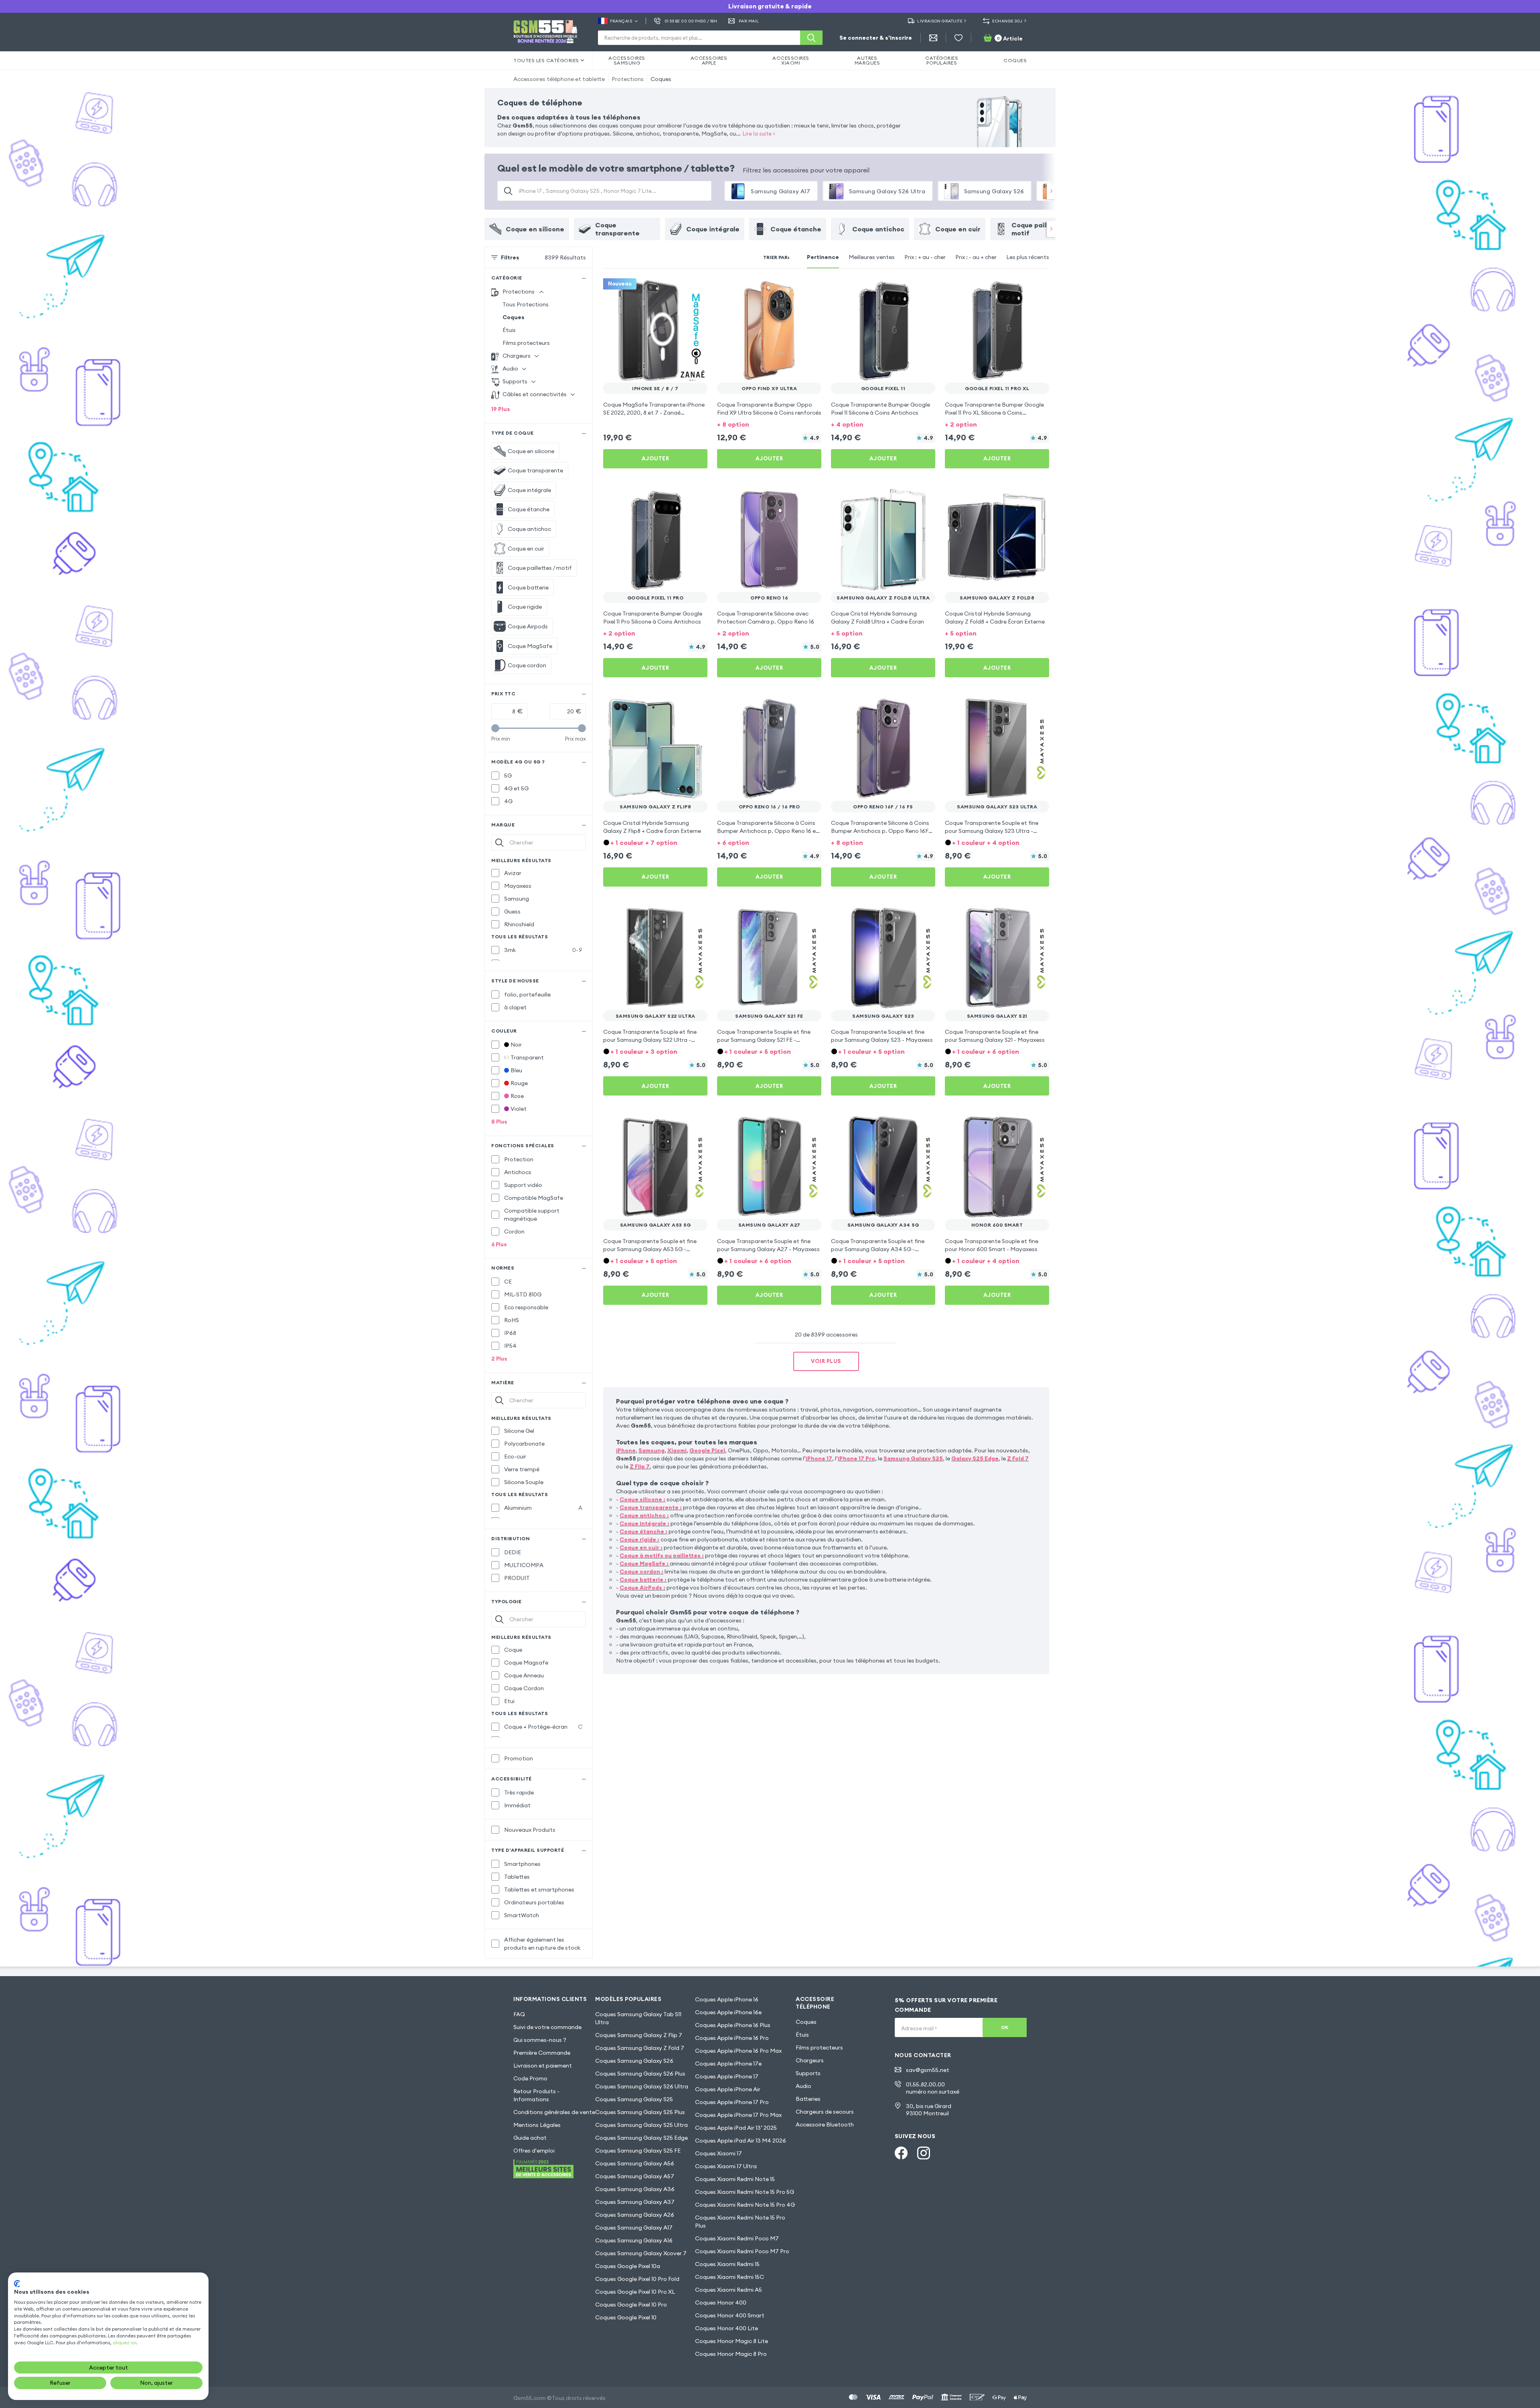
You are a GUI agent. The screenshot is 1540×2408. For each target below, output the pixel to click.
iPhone (626, 1450)
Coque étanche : (643, 1531)
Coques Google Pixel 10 (626, 2317)
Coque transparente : (651, 1507)
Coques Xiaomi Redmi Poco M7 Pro (742, 2251)
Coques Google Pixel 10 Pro (631, 2305)
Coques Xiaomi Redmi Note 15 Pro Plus (740, 2222)
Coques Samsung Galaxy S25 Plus (640, 2112)
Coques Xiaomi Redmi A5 (728, 2290)
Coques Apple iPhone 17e (728, 2064)
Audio (803, 2086)
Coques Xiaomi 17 (718, 2153)
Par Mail (749, 21)
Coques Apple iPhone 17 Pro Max (738, 2115)
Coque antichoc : (644, 1515)
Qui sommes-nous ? (540, 2040)
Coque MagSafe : (644, 1563)
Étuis (509, 330)
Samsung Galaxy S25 (913, 1458)
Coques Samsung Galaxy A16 (634, 2240)
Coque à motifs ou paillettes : (662, 1555)
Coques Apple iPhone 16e (728, 2012)
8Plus (499, 1122)
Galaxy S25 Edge (975, 1458)
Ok (1005, 2027)
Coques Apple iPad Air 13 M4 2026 (741, 2141)
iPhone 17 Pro (856, 1458)
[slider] (495, 728)
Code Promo (530, 2078)
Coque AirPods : (642, 1588)
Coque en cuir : (641, 1547)
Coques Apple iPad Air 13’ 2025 (736, 2128)
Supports (808, 2073)
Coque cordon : (641, 1572)
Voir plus (826, 1361)
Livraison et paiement (543, 2066)
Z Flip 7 (640, 1466)
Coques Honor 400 (721, 2303)
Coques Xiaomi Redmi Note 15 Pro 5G (745, 2192)
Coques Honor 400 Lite (726, 2328)
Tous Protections (526, 304)
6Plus (499, 1244)
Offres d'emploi (534, 2151)
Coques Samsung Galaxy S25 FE (638, 2151)
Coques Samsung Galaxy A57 (635, 2176)
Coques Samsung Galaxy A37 (635, 2202)
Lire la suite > (759, 134)
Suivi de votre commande (547, 2027)
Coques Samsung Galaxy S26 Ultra (642, 2086)
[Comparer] (680, 290)
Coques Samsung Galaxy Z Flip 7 (639, 2035)
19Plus (501, 409)
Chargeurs (810, 2060)
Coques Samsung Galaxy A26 (635, 2215)
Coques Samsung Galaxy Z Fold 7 (640, 2048)
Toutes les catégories (546, 60)
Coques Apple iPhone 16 (727, 1999)
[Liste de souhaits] (958, 38)
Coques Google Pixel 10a (628, 2266)
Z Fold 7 (1018, 1458)
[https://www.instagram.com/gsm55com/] (924, 2153)
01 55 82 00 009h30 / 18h (691, 21)
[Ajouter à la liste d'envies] (696, 290)
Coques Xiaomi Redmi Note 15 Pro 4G (745, 2205)
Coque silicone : (642, 1499)
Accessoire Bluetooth (825, 2124)
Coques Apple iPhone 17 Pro (732, 2102)
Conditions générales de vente (554, 2112)
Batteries (808, 2099)
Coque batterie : (643, 1580)
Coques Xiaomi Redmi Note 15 (735, 2179)
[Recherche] (811, 38)
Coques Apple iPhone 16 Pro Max (738, 2051)
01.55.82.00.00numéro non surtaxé (933, 2088)
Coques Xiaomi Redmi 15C (729, 2277)
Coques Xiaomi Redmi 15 (727, 2264)
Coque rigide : (639, 1539)
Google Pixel (707, 1450)
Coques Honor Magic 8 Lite (731, 2341)
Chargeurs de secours (825, 2112)
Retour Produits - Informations (536, 2095)
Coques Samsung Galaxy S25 (634, 2099)
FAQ (519, 2014)
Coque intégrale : (644, 1523)
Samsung (651, 1450)
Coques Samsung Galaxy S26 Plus (640, 2074)
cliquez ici (124, 2342)
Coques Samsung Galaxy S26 (634, 2061)
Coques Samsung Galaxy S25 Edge (641, 2138)
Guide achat (530, 2138)
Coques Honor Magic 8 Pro (731, 2354)
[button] (769, 424)
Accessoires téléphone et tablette (559, 79)
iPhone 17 (819, 1458)
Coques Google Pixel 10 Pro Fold (637, 2279)
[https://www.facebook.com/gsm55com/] (901, 2153)
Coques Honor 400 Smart (730, 2315)
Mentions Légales (537, 2125)
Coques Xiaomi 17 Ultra (726, 2166)
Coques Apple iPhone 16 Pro (732, 2038)
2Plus (499, 1359)
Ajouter (656, 458)
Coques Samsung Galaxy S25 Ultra (641, 2125)
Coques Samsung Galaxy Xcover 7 (641, 2253)
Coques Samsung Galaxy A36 (635, 2189)
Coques (661, 79)
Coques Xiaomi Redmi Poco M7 (737, 2238)
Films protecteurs (526, 343)
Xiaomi (677, 1450)
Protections (628, 79)
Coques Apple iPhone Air (728, 2089)
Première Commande (542, 2053)
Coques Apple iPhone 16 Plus (733, 2025)
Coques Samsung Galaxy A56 (635, 2163)
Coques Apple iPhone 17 (727, 2076)
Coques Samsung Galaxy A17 (634, 2228)
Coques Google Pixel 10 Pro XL (635, 2292)
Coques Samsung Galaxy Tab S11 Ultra (638, 2018)
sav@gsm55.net (928, 2070)
